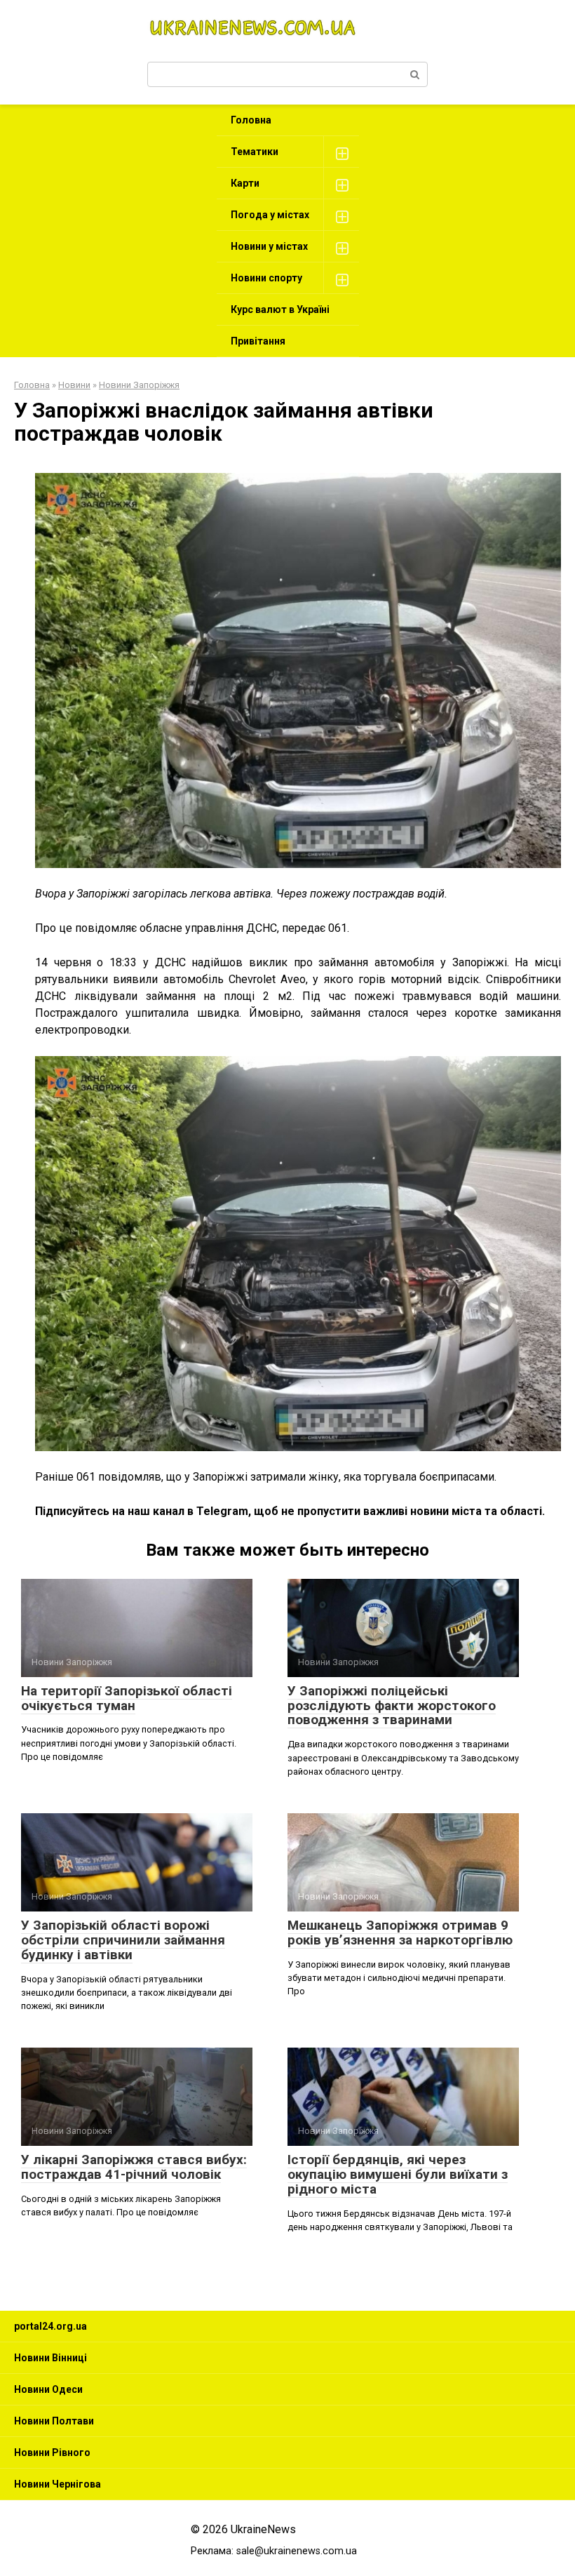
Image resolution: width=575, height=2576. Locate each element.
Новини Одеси (48, 2389)
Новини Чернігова (57, 2484)
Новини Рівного (52, 2452)
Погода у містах (270, 215)
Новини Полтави (54, 2421)
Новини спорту (266, 278)
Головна (251, 120)
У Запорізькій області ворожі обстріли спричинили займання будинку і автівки (123, 1940)
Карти (245, 183)
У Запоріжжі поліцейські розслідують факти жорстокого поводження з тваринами (392, 1706)
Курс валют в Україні (280, 309)
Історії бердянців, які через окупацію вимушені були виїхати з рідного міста (398, 2174)
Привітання (258, 341)
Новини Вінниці (50, 2358)
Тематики (255, 152)
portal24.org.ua (50, 2326)
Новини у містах (269, 246)
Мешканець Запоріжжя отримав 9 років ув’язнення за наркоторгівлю (400, 1933)
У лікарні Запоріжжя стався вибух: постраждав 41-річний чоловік (134, 2167)
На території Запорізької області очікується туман (127, 1698)
